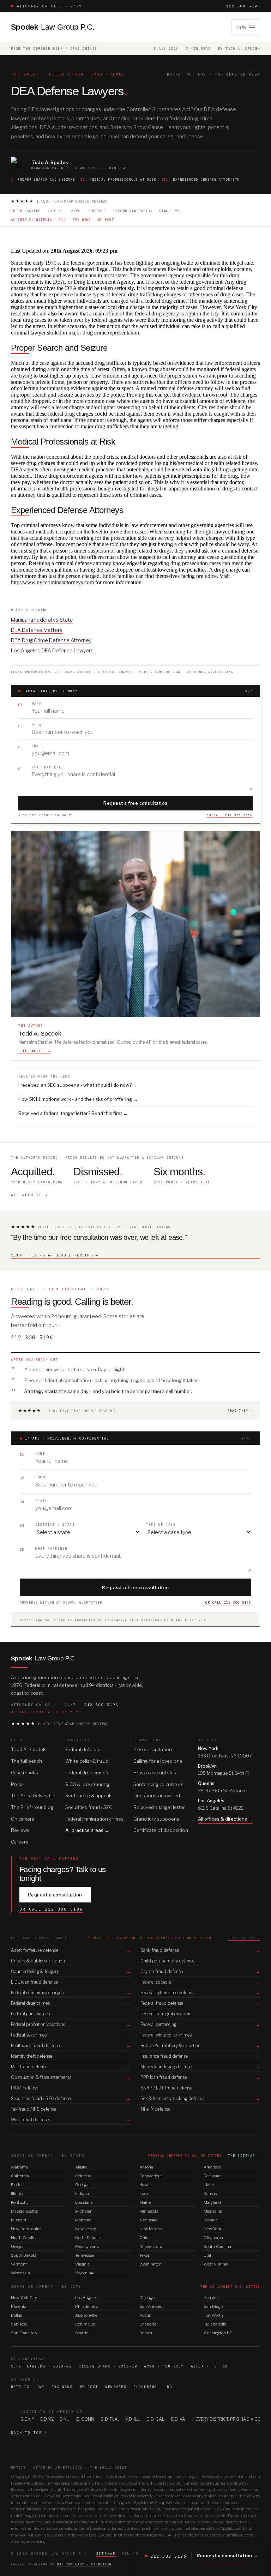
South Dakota (24, 2255)
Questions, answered (157, 1796)
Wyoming (84, 2273)
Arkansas (212, 2167)
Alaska (81, 2167)
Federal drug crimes (87, 1773)
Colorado (83, 2176)
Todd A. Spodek (28, 1749)
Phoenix (19, 2306)
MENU (242, 27)
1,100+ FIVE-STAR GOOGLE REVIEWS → (55, 1255)
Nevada (211, 2220)
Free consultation (153, 1749)
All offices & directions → (225, 1819)
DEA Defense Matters (37, 630)
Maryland (212, 2202)
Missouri (19, 2220)
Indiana (82, 2194)
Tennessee (85, 2255)
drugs (225, 469)
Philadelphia (87, 2306)
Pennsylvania (87, 2246)
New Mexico (151, 2229)
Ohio (144, 2238)
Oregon (18, 2246)
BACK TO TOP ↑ (29, 2433)
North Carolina (24, 2238)
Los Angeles (86, 2298)
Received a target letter (159, 1807)
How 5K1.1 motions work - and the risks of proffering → (78, 1099)
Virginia (82, 2264)
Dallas (16, 2315)
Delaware (212, 2176)
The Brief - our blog (32, 1807)
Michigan (84, 2211)
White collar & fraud (87, 1761)
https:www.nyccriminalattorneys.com (52, 582)
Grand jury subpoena (156, 1819)
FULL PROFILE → (34, 1051)
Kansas (210, 2194)
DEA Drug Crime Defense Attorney (51, 640)
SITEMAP (106, 2554)
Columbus (85, 2324)
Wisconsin (20, 2273)
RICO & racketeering (87, 1784)
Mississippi (213, 2211)
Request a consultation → (227, 2556)
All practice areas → (87, 1830)
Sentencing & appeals (89, 1796)
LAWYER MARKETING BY (61, 2564)
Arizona (146, 2167)
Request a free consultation (135, 803)
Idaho (209, 2185)
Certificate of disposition (161, 1830)
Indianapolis (215, 2324)
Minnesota (149, 2211)
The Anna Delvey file (33, 1796)
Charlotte (148, 2324)
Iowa (144, 2194)
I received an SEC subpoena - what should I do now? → (78, 1085)
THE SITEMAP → (244, 1938)
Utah (208, 2255)
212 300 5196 (243, 6)
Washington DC (218, 2333)
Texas (144, 2255)
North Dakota (88, 2238)
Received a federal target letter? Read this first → (73, 1113)
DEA (59, 282)
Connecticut (151, 2176)
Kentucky (20, 2202)
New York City (24, 2298)
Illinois (17, 2194)
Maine (145, 2202)
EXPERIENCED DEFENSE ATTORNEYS (201, 179)
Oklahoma (213, 2238)
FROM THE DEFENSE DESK (37, 49)
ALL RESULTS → (29, 1195)
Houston (211, 2298)
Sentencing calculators (158, 1784)
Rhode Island (151, 2246)
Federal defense (83, 1749)
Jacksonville (86, 2315)
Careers (20, 1842)
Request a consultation (55, 1895)
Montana (83, 2220)
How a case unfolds (155, 1773)
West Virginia (216, 2264)
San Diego (213, 2306)
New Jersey (86, 2229)
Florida (17, 2185)
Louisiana (84, 2202)
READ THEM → (240, 1410)
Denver (146, 2333)
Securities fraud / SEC (89, 1807)
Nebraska (148, 2220)
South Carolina (217, 2246)
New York (212, 2229)
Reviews (20, 1830)
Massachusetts (24, 2211)
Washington (150, 2264)
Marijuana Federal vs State (42, 620)
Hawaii (146, 2185)
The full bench (26, 1761)
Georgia (82, 2185)
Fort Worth (213, 2315)
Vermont (19, 2264)
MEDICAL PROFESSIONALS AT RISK (118, 179)
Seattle (82, 2333)
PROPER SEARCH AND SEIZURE (43, 179)
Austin (145, 2315)
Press (17, 1784)
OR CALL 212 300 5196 (230, 815)
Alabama (19, 2167)
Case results (25, 1773)
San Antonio (151, 2306)
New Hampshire (26, 2229)
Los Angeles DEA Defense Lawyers (52, 650)
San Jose (19, 2324)
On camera (23, 1819)
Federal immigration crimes (94, 1819)
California (20, 2176)
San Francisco (24, 2333)
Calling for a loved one (158, 1761)
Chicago (147, 2298)
